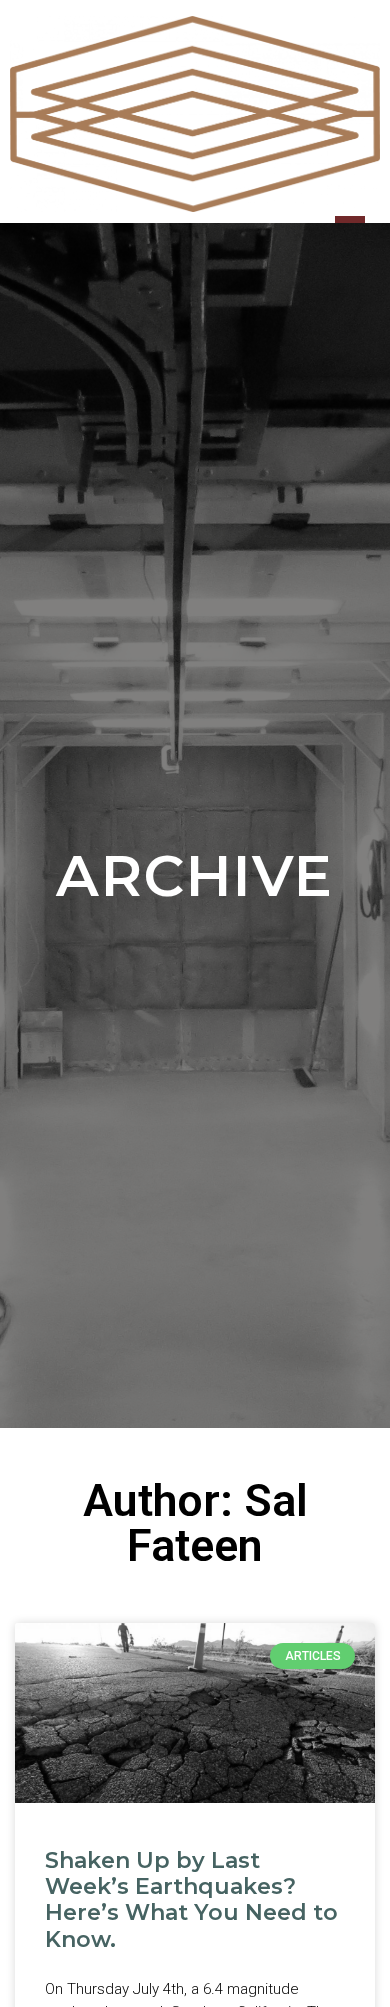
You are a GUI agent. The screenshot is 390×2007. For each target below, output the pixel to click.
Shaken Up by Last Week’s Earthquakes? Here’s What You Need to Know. (191, 1900)
